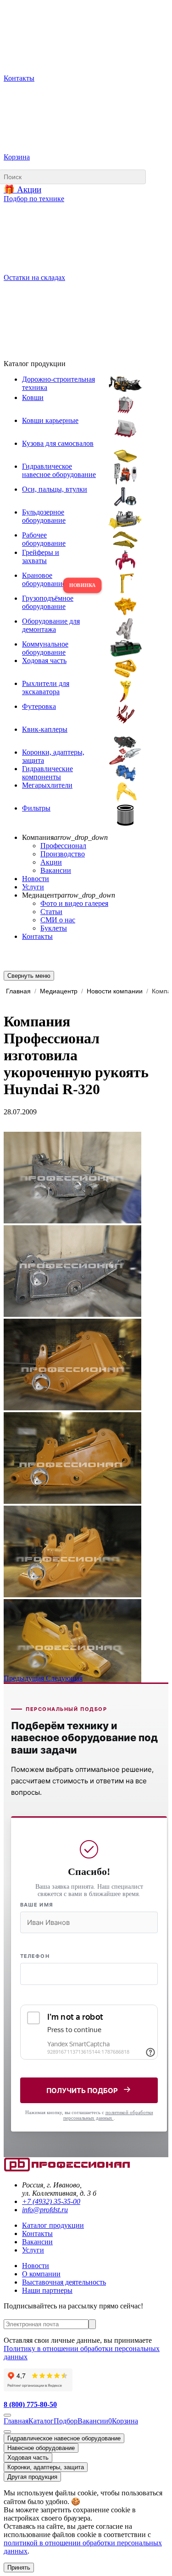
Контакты (37, 936)
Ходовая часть (28, 2458)
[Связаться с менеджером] (7, 2432)
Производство (63, 854)
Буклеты (54, 928)
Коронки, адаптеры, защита (46, 2467)
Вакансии (56, 870)
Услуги (33, 887)
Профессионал (63, 846)
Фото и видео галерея (74, 903)
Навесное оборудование (41, 2448)
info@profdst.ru (45, 2210)
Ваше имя (37, 1905)
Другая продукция (32, 2477)
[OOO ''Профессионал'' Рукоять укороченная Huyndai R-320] (72, 1221)
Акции (51, 862)
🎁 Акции (22, 189)
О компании (41, 2274)
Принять (19, 2568)
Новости (36, 879)
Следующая (64, 1678)
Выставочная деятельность (64, 2282)
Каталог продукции (53, 2225)
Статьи (51, 912)
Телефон (35, 1956)
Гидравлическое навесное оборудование (64, 2438)
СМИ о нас (58, 920)
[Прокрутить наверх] (7, 2415)
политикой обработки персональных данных (108, 2115)
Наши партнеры (47, 2290)
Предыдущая (25, 1678)
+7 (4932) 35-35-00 (51, 2201)
